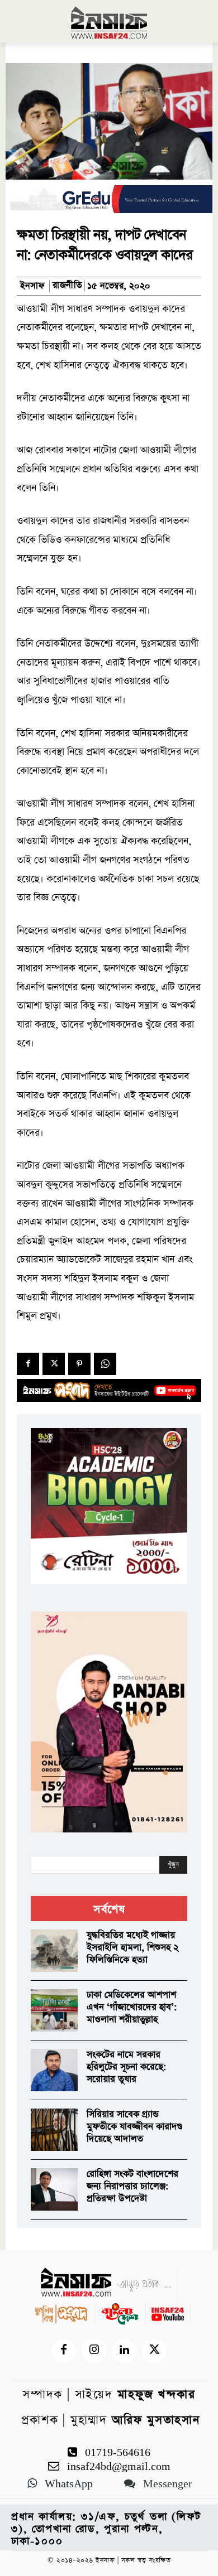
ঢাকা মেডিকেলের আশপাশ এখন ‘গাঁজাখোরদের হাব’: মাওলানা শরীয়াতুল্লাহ (132, 2007)
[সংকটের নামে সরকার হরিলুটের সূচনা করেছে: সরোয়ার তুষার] (54, 2070)
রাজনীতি (67, 286)
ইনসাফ (32, 286)
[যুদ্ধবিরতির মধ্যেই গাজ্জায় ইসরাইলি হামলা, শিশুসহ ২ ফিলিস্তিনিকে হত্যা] (54, 1951)
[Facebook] (28, 1364)
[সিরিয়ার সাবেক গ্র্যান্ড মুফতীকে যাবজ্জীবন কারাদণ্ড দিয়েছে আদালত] (54, 2130)
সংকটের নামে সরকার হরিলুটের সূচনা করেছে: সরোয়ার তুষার (127, 2067)
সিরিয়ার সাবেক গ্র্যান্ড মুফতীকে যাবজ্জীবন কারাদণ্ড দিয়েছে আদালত (134, 2127)
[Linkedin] (124, 2351)
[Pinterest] (79, 1364)
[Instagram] (94, 2351)
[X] (54, 1364)
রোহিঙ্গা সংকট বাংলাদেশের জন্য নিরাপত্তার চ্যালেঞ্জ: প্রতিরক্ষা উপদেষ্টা (132, 2186)
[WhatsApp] (105, 1364)
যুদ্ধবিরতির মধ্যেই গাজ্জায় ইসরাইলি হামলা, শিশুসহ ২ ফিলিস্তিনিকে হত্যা (133, 1948)
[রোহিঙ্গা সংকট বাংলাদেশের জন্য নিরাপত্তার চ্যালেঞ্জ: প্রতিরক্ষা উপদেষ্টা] (54, 2189)
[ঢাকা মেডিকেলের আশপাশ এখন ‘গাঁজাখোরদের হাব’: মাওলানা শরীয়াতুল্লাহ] (54, 2010)
